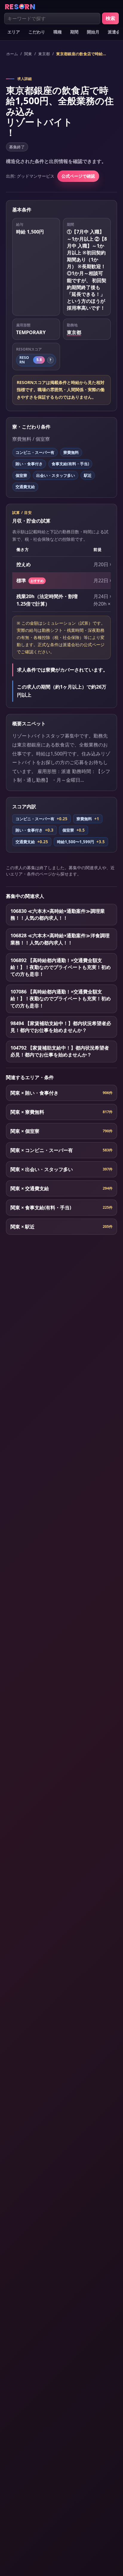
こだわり (37, 32)
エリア (14, 32)
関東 (28, 54)
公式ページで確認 (78, 176)
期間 (74, 32)
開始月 (93, 32)
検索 (110, 18)
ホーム (12, 54)
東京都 (44, 54)
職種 (58, 32)
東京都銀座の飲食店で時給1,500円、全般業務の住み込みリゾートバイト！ (82, 54)
